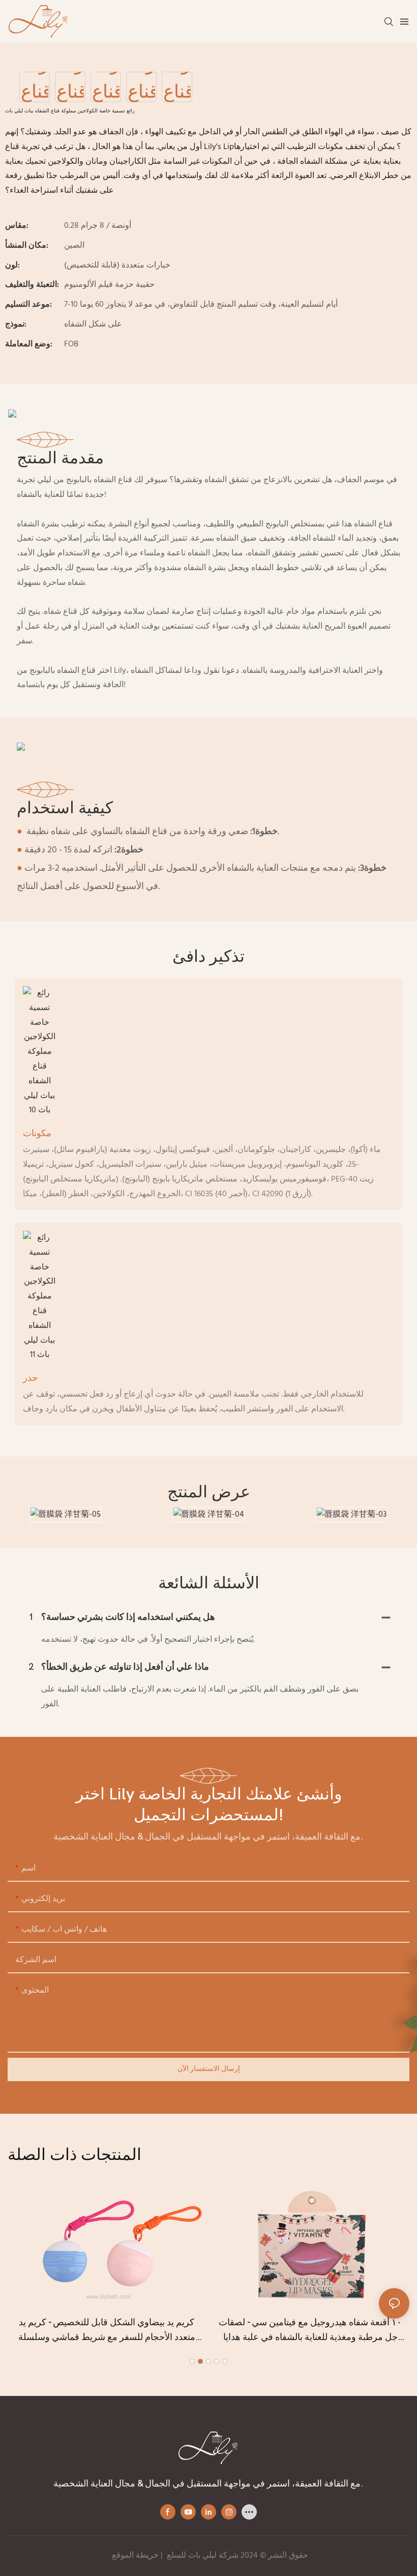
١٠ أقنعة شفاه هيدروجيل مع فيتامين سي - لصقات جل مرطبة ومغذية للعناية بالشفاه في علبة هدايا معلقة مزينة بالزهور (310, 2331)
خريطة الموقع (135, 2556)
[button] (192, 2361)
